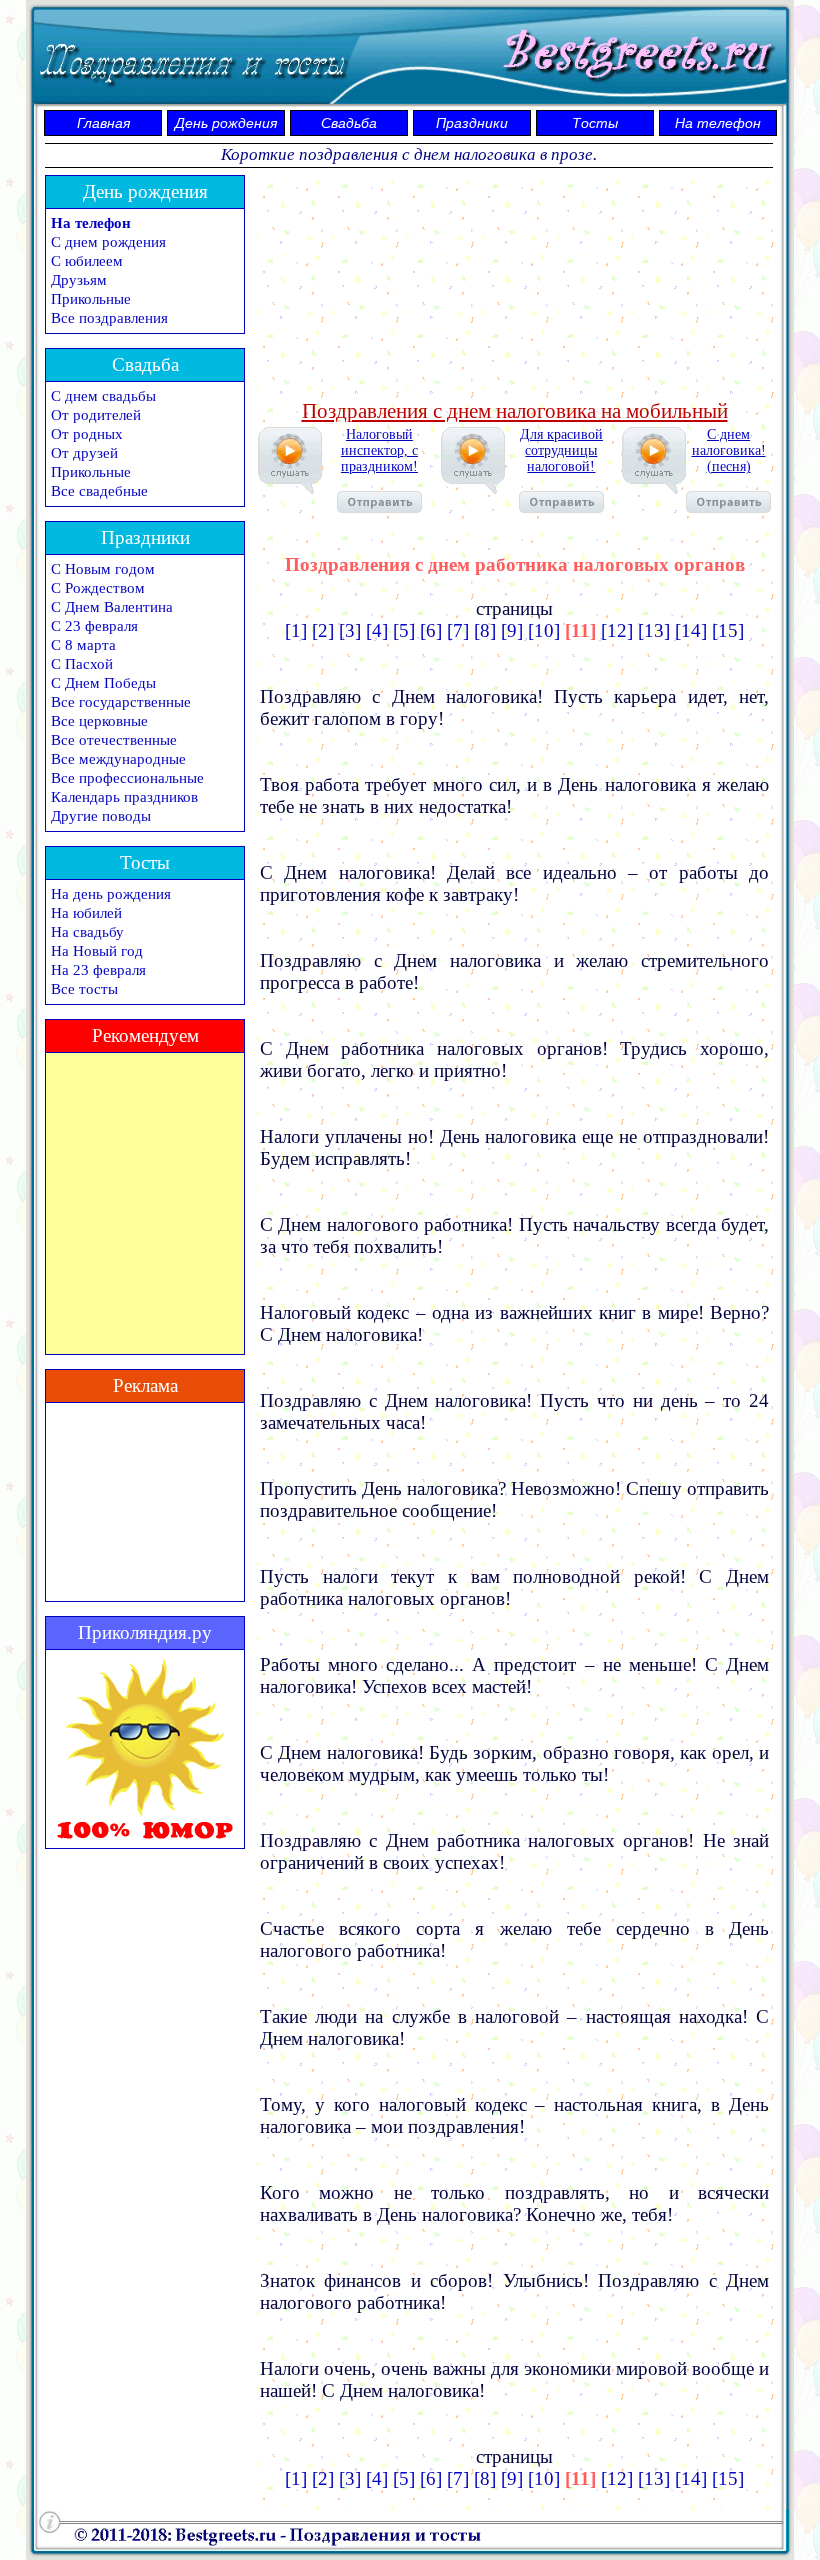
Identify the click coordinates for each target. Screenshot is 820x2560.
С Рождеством (98, 588)
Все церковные (99, 721)
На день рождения (111, 894)
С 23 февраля (94, 626)
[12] (617, 630)
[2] (323, 630)
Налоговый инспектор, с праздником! (379, 450)
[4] (377, 630)
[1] (296, 630)
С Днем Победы (103, 683)
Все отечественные (114, 740)
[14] (691, 630)
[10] (544, 630)
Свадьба (349, 123)
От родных (87, 434)
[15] (728, 630)
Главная (103, 123)
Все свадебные (99, 491)
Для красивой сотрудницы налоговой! (561, 450)
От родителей (96, 415)
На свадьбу (87, 932)
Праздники (472, 123)
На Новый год (97, 951)
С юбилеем (87, 261)
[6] (431, 630)
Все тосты (84, 989)
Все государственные (121, 702)
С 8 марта (83, 645)
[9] (512, 630)
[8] (485, 630)
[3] (350, 630)
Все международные (118, 759)
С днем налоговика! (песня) (729, 450)
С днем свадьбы (103, 396)
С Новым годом (103, 569)
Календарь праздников (124, 797)
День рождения (226, 123)
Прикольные (91, 299)
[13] (654, 630)
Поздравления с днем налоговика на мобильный (515, 411)
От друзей (84, 453)
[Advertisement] (515, 285)
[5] (404, 630)
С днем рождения (108, 242)
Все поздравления (109, 318)
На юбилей (86, 913)
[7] (458, 630)
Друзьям (79, 280)
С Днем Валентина (112, 607)
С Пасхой (82, 664)
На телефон (718, 123)
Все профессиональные (127, 778)
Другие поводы (101, 816)
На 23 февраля (98, 970)
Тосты (595, 123)
